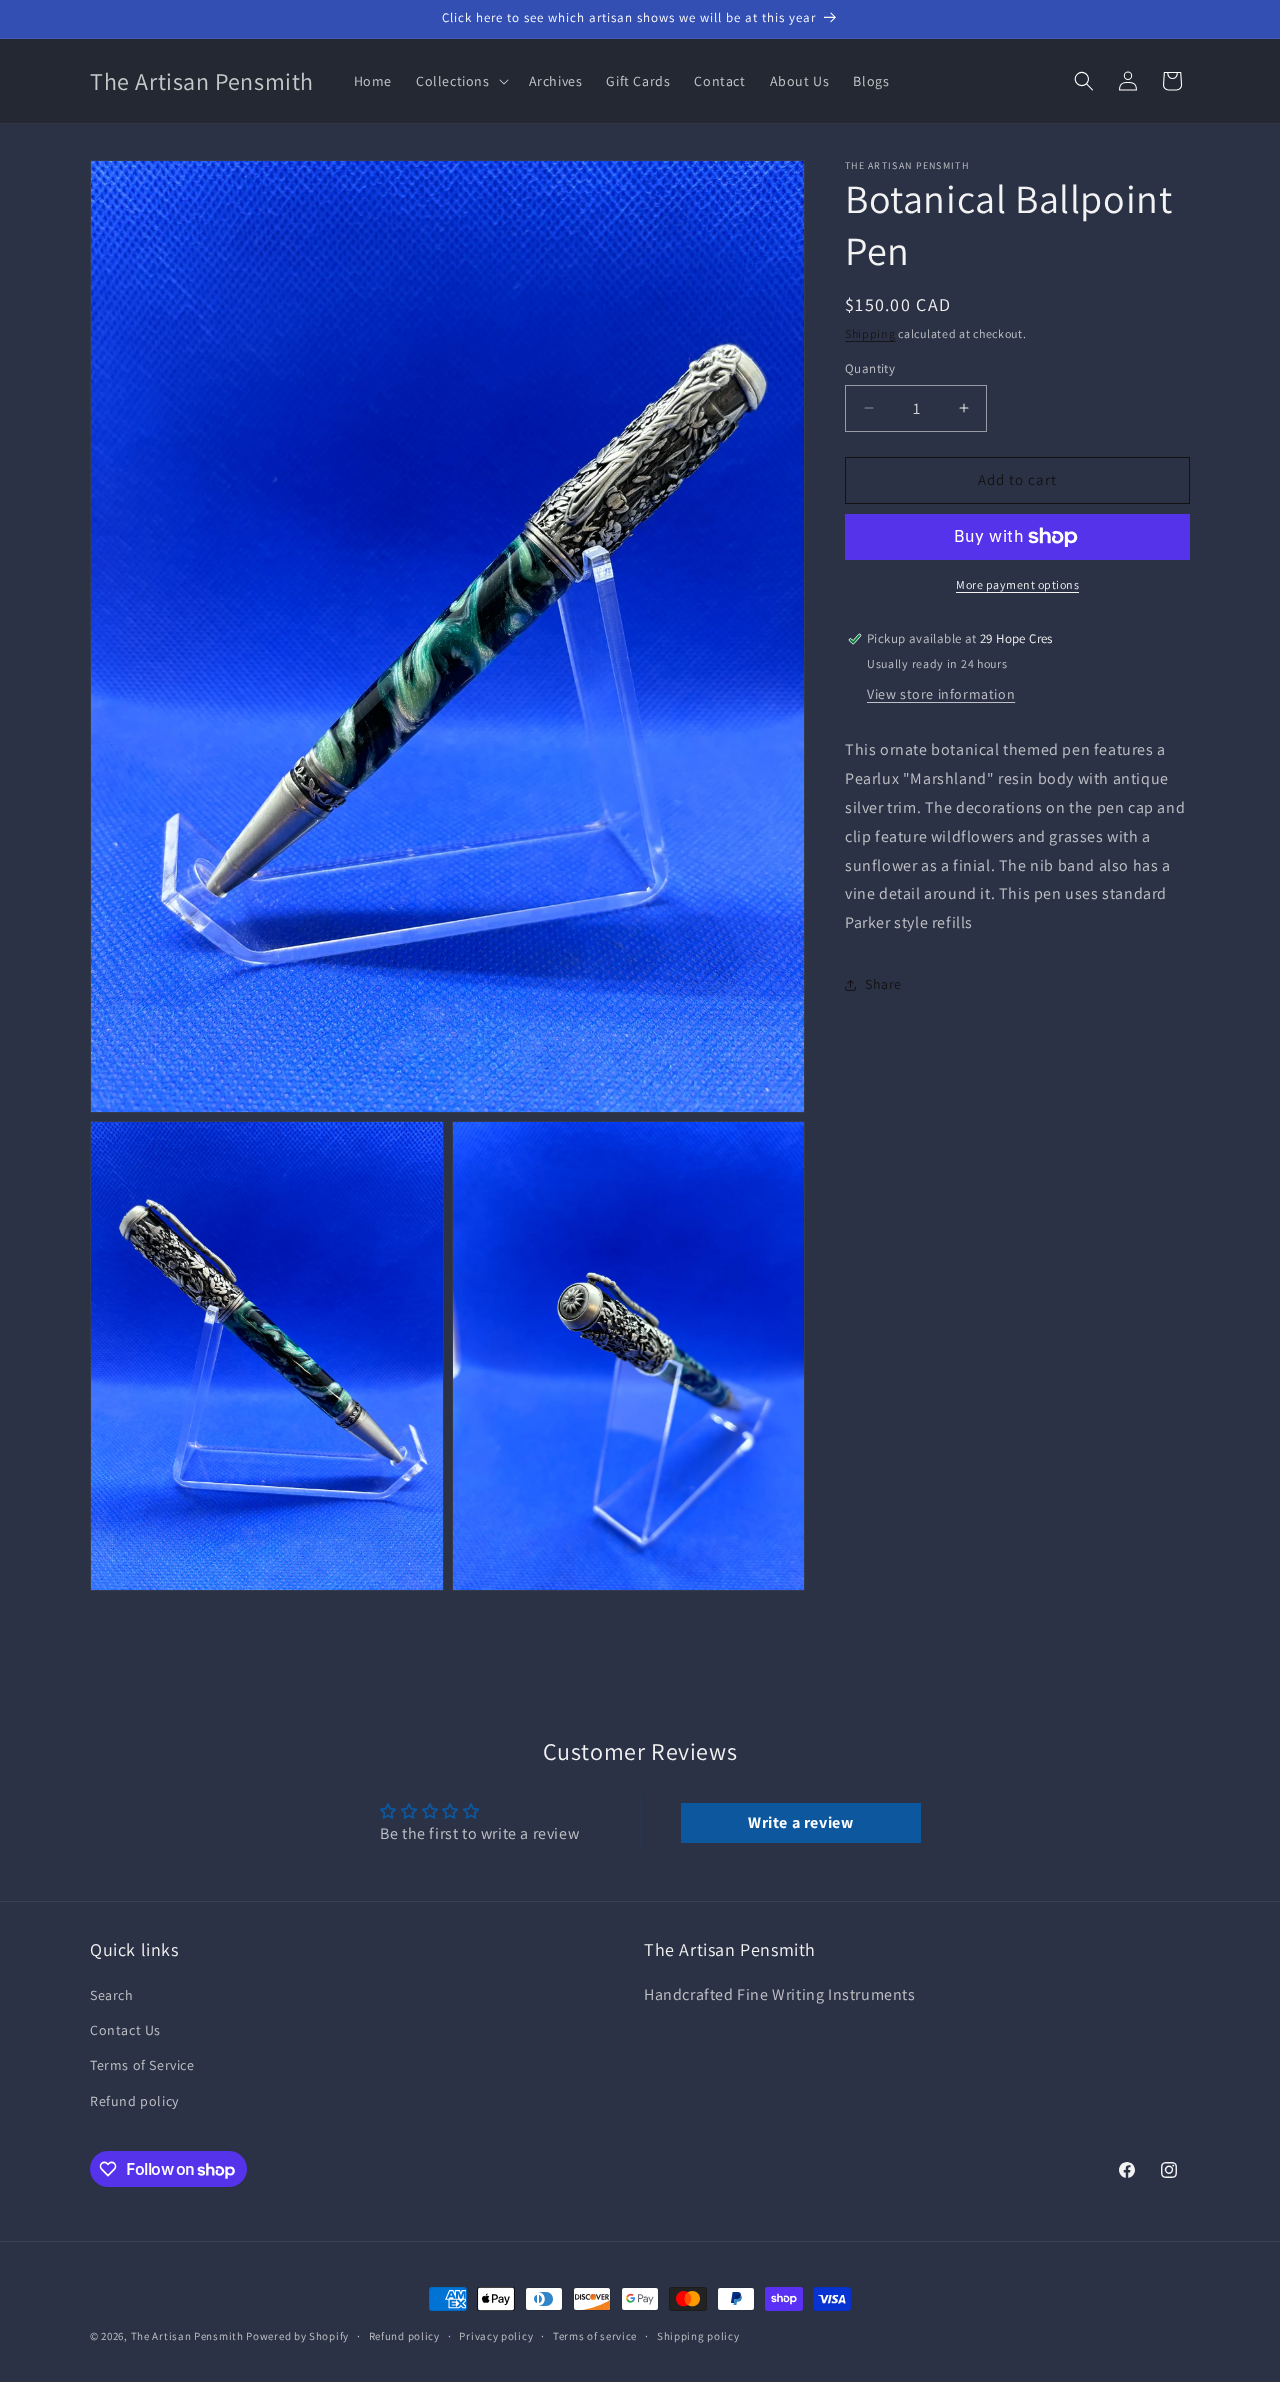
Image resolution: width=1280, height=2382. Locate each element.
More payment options (1017, 584)
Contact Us (125, 2030)
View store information (941, 695)
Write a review (800, 1822)
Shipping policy (698, 2336)
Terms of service (595, 2336)
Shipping (870, 333)
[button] (460, 81)
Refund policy (134, 2101)
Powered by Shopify (297, 2336)
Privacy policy (496, 2336)
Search (112, 1995)
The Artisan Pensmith (187, 2336)
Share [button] (883, 985)
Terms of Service (142, 2066)
